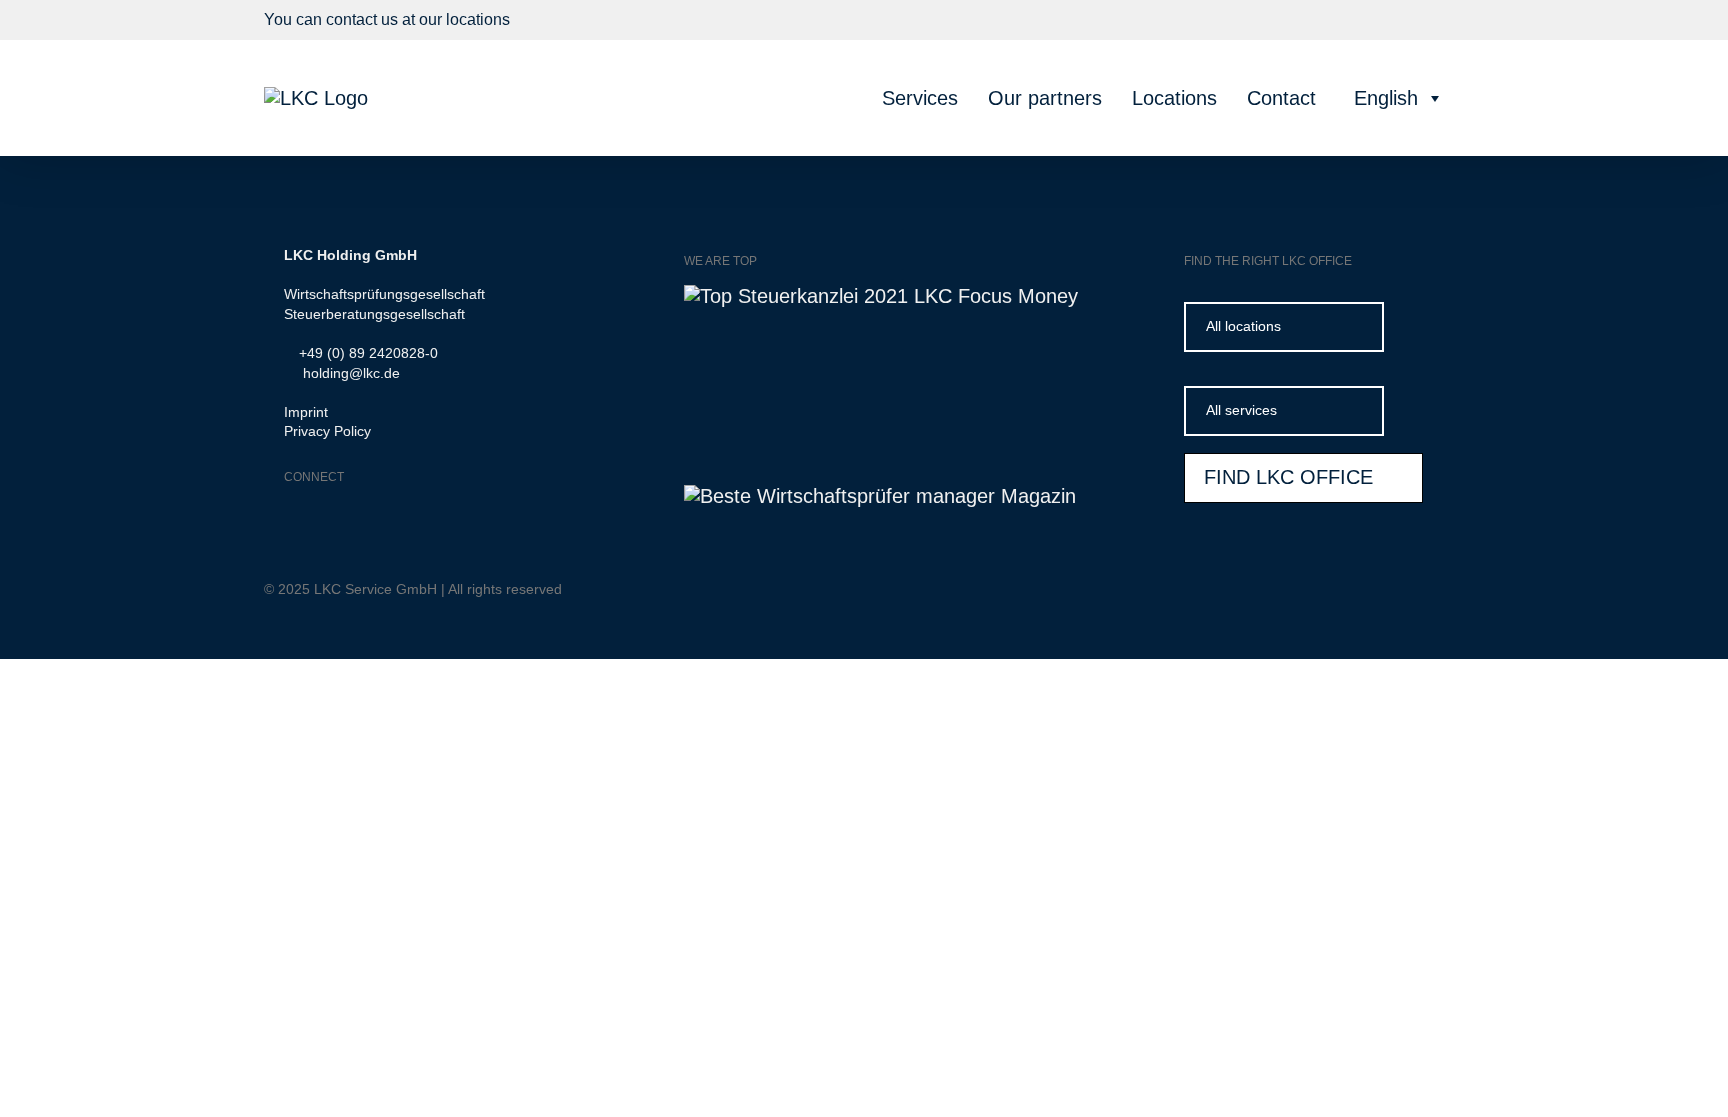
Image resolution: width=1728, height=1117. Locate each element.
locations (478, 19)
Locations (1174, 98)
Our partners (1045, 98)
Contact (1281, 98)
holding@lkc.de (347, 373)
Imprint (306, 412)
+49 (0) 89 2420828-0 (366, 353)
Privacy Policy (327, 431)
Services (920, 98)
